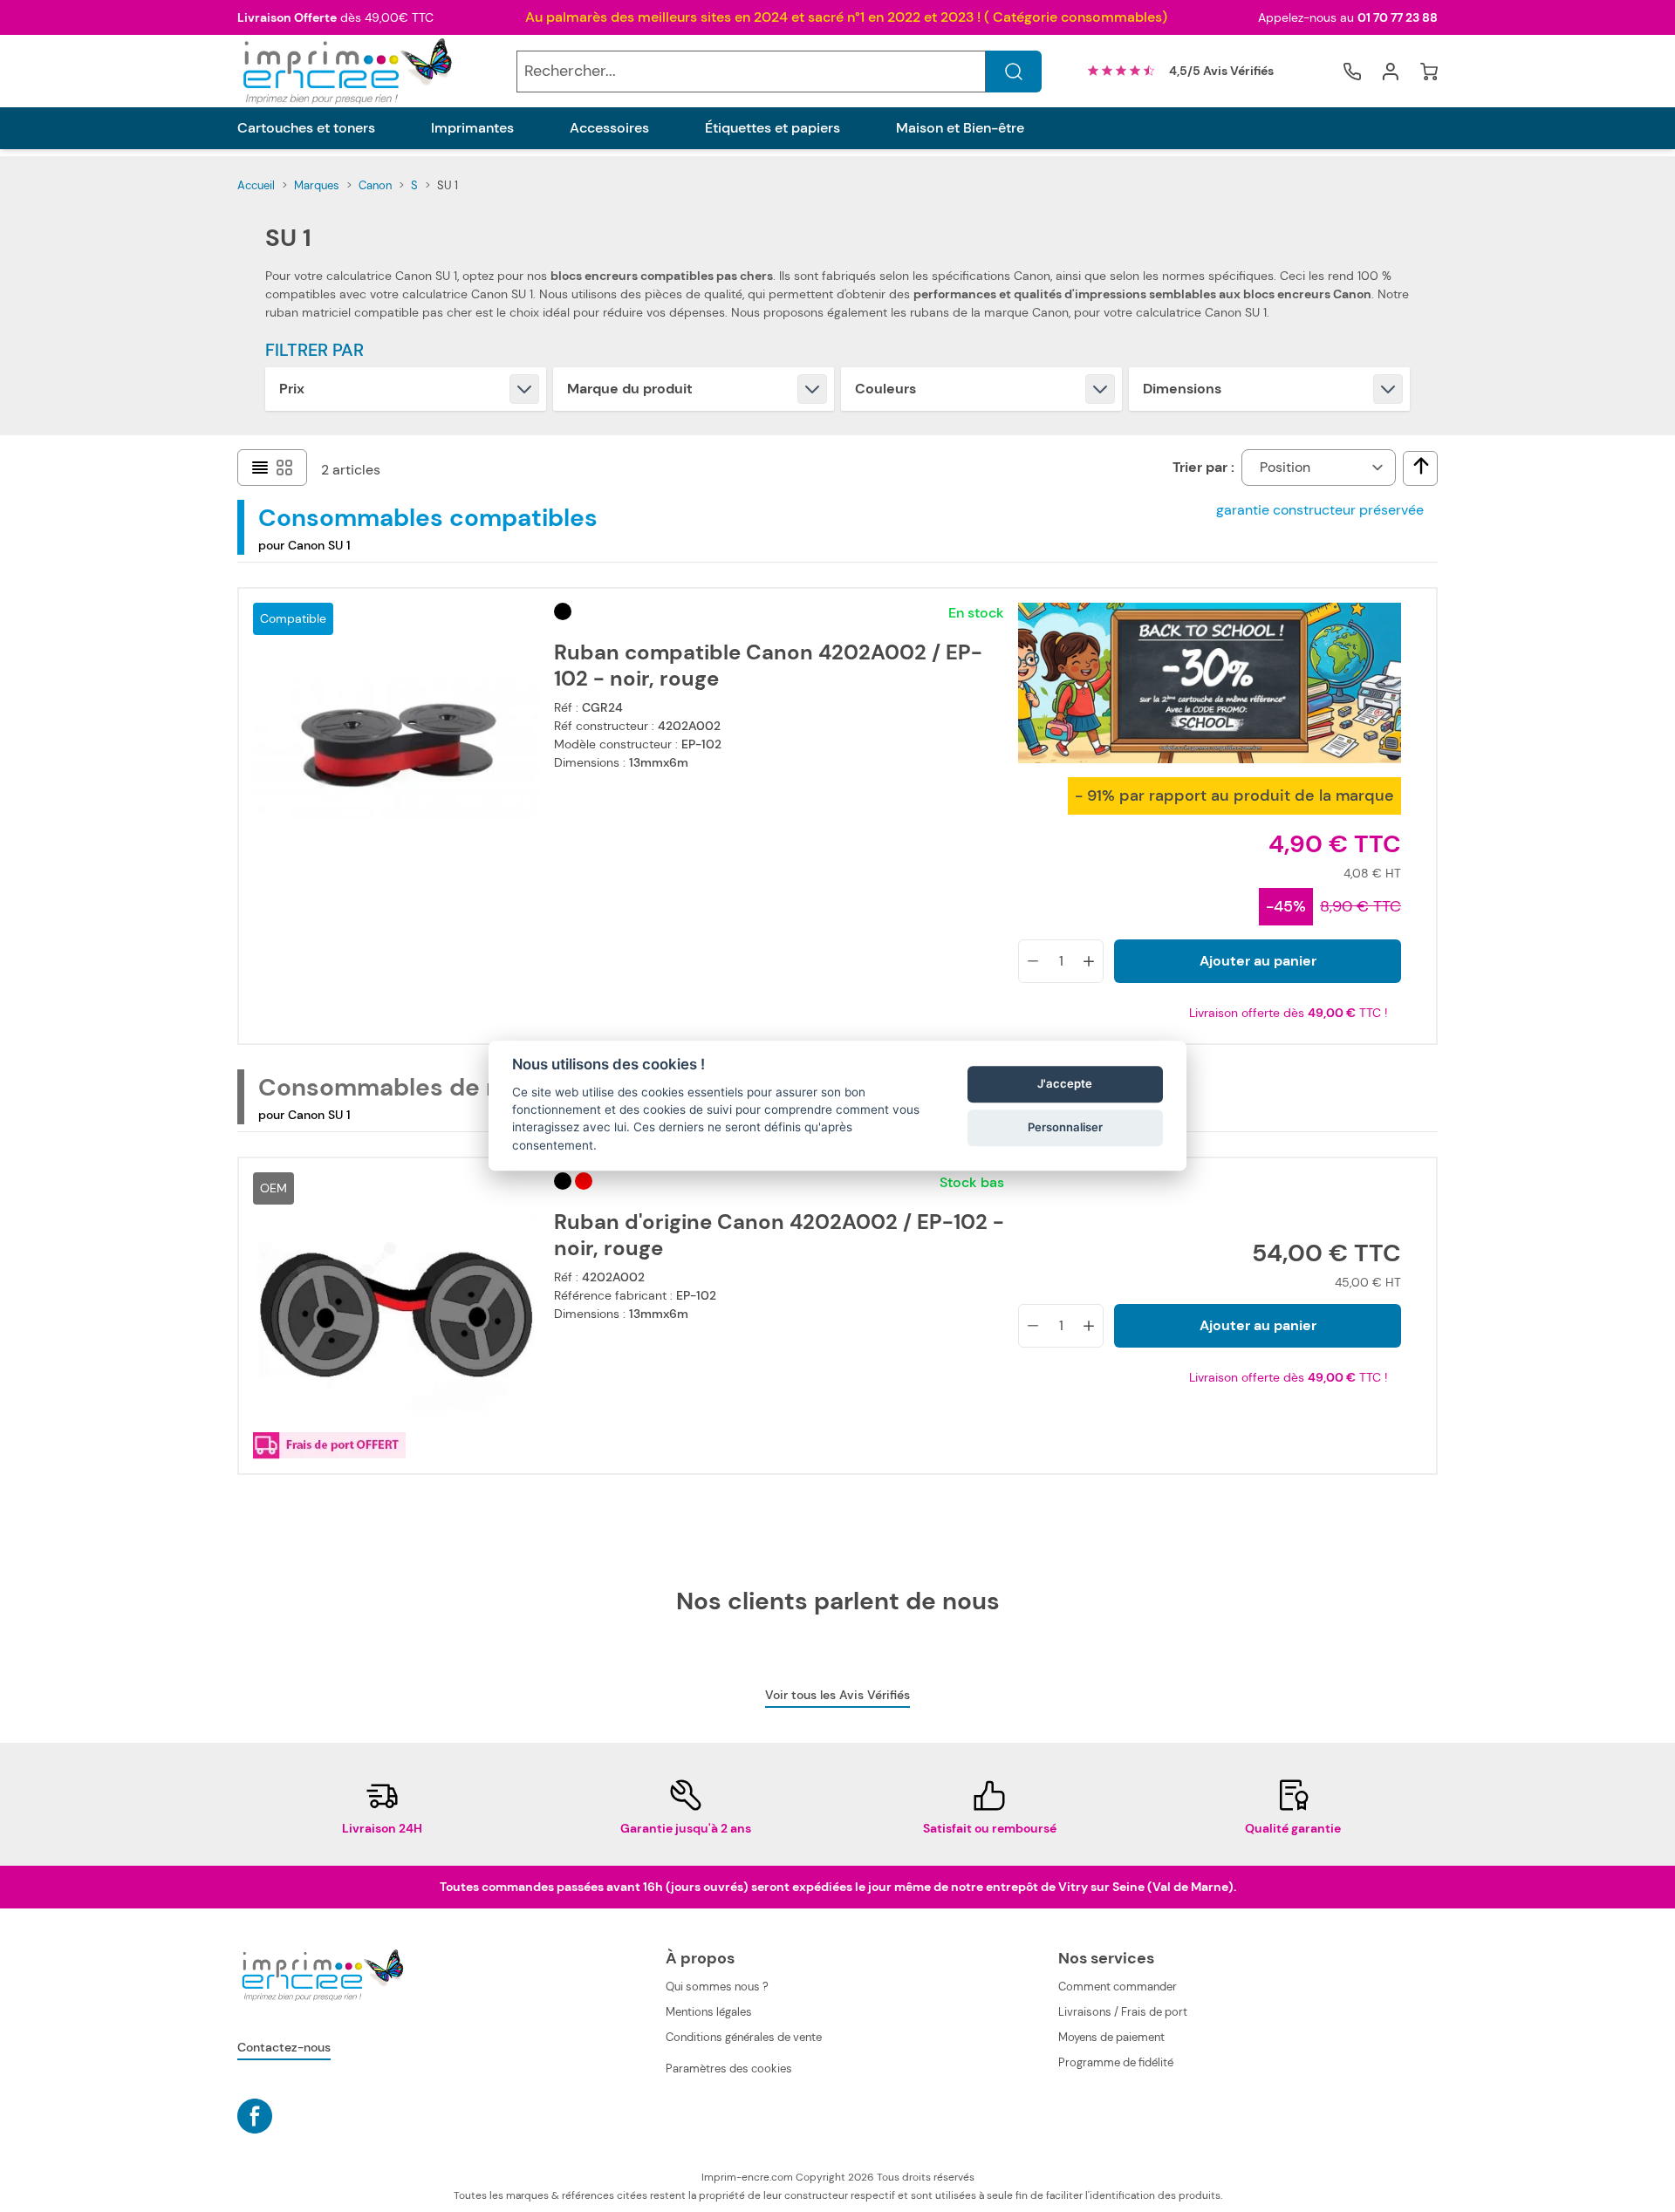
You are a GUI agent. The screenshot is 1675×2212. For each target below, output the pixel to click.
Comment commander (1118, 1987)
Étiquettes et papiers (773, 128)
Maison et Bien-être (960, 128)
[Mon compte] (1391, 72)
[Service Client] (1352, 72)
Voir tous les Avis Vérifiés (837, 1695)
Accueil (256, 185)
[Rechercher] (1014, 72)
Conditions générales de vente (744, 2037)
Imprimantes (472, 128)
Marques (317, 185)
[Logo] (345, 71)
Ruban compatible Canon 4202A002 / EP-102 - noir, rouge (768, 666)
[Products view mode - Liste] (260, 468)
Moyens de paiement (1111, 2037)
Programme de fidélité (1116, 2062)
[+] (1089, 961)
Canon (375, 185)
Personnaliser (1065, 1127)
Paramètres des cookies (729, 2069)
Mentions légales (709, 2012)
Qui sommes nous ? (717, 1987)
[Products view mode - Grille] (284, 468)
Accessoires (609, 128)
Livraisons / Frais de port (1123, 2012)
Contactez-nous (284, 2047)
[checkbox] (1421, 466)
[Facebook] (255, 2116)
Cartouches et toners (306, 128)
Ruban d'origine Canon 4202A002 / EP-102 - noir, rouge (779, 1235)
